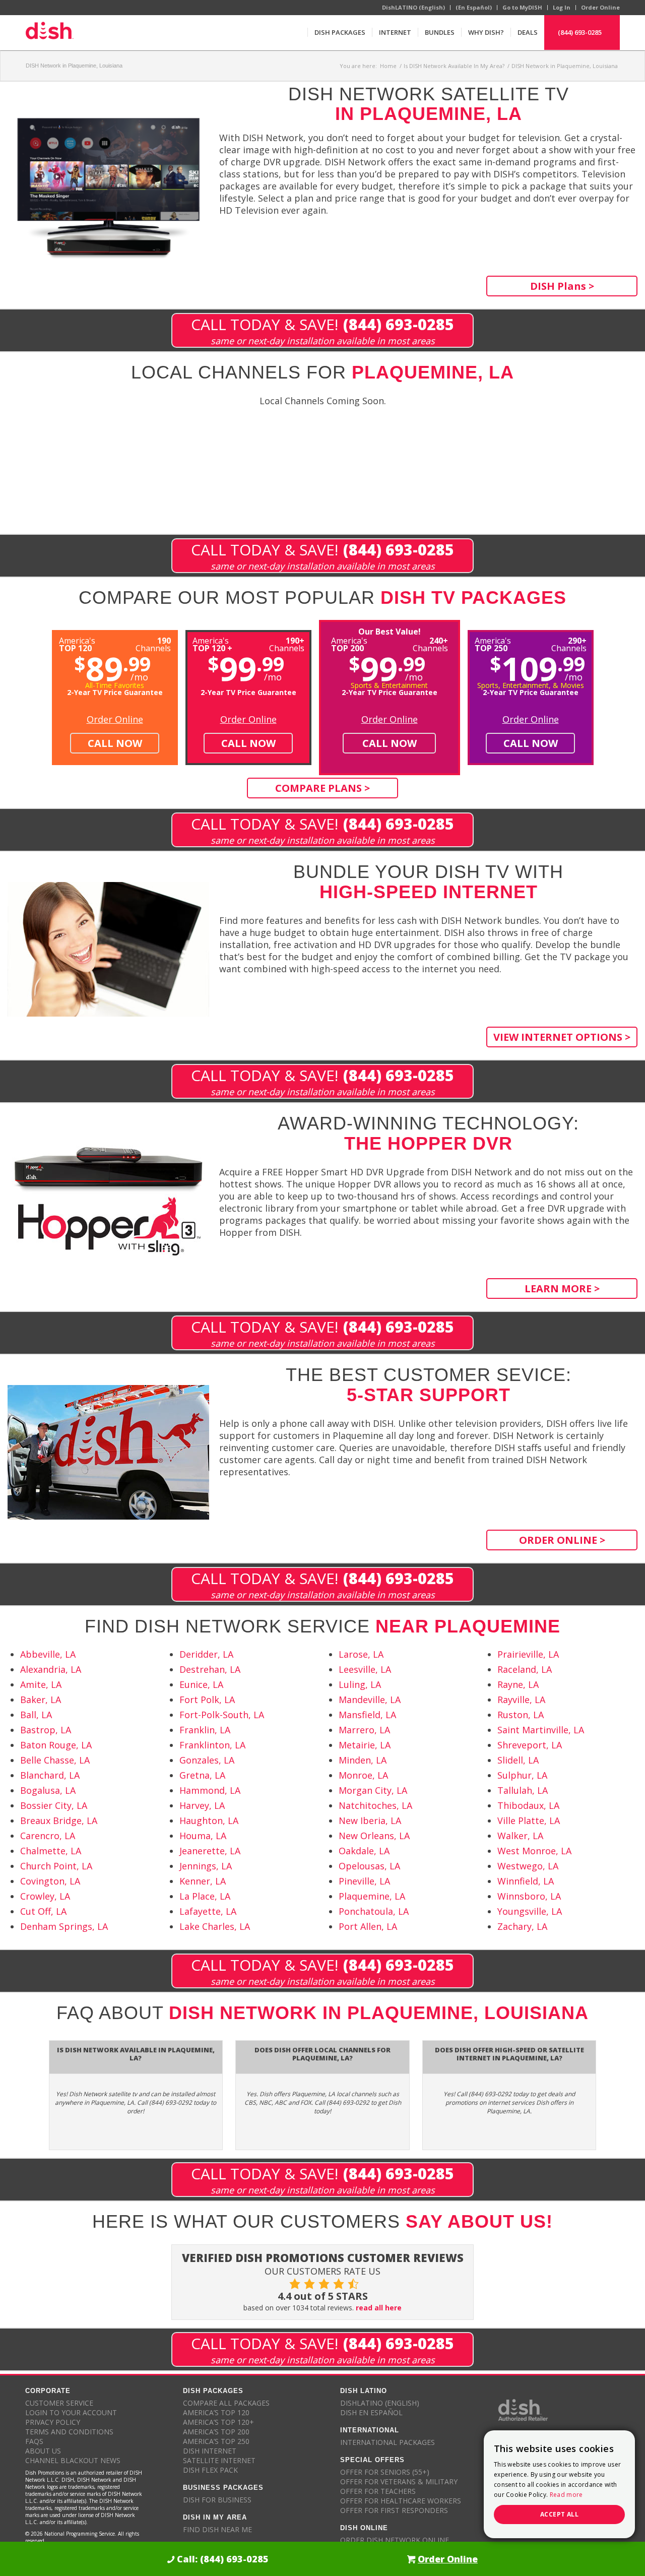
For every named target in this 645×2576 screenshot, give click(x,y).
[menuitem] (340, 32)
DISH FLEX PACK (210, 2470)
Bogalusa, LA (48, 1790)
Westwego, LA (528, 1866)
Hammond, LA (210, 1790)
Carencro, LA (48, 1836)
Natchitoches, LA (375, 1805)
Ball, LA (36, 1715)
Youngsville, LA (530, 1911)
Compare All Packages (226, 2403)
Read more (566, 2495)
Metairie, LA (365, 1745)
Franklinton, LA (212, 1745)
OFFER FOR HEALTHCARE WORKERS (401, 2501)
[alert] (559, 2484)
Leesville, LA (365, 1669)
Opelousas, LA (369, 1866)
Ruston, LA (521, 1715)
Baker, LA (41, 1700)
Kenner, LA (203, 1881)
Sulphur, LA (522, 1775)
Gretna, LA (202, 1775)
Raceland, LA (525, 1669)
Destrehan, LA (210, 1669)
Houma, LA (203, 1836)
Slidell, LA (518, 1760)
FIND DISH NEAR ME (217, 2529)
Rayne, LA (518, 1684)
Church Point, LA (56, 1866)
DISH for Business (217, 2500)
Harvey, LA (202, 1805)
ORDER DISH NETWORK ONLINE (395, 2540)
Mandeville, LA (370, 1700)
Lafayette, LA (208, 1911)
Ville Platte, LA (529, 1820)
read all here (379, 2308)
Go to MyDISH (522, 7)
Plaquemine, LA (372, 1896)
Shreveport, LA (530, 1745)
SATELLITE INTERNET (219, 2460)
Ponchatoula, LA (374, 1911)
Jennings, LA (206, 1866)
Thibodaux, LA (528, 1805)
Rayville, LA (521, 1700)
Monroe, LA (363, 1775)
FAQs (34, 2441)
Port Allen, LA (368, 1926)
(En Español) (474, 7)
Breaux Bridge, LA (59, 1820)
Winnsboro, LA (529, 1896)
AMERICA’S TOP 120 (216, 2412)
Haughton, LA (209, 1820)
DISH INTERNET (210, 2451)
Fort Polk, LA (207, 1700)
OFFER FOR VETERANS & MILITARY (399, 2481)
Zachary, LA (522, 1926)
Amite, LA (41, 1684)
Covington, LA (50, 1881)
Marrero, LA (364, 1730)
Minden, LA (363, 1760)
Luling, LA (360, 1684)
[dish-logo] (49, 32)
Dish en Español (371, 2412)
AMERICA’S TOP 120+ (218, 2422)
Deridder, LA (206, 1654)
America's (212, 643)
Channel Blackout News (73, 2460)
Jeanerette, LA (210, 1851)
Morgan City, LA (373, 1790)
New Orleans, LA (374, 1836)
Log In (562, 7)
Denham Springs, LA (64, 1926)
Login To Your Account (71, 2412)
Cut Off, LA (43, 1911)
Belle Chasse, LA (55, 1760)
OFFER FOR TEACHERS (378, 2491)
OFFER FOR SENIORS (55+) (385, 2472)
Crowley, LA (45, 1896)
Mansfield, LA (367, 1715)
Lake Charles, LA (215, 1926)
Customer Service (59, 2403)
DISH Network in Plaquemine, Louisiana (74, 66)
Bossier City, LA (54, 1805)
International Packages (388, 2442)
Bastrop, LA (46, 1730)
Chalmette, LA (51, 1851)
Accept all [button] (559, 2514)
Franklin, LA (205, 1730)
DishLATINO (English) (413, 7)
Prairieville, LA (528, 1654)
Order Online (600, 7)
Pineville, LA (364, 1881)
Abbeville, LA (48, 1654)
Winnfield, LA (526, 1881)
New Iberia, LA (370, 1820)
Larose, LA (361, 1654)
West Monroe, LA (534, 1851)
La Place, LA (205, 1896)
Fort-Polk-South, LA (222, 1715)
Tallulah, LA (523, 1790)
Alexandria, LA (51, 1669)
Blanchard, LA (50, 1775)
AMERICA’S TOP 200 (216, 2432)
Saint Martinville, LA (541, 1730)
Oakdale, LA (364, 1851)
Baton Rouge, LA (56, 1745)
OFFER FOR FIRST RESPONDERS (394, 2510)
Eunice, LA (201, 1684)
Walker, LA (520, 1836)
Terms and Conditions (69, 2432)
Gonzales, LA (207, 1760)
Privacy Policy (53, 2422)
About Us (43, 2451)
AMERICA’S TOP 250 (216, 2441)
